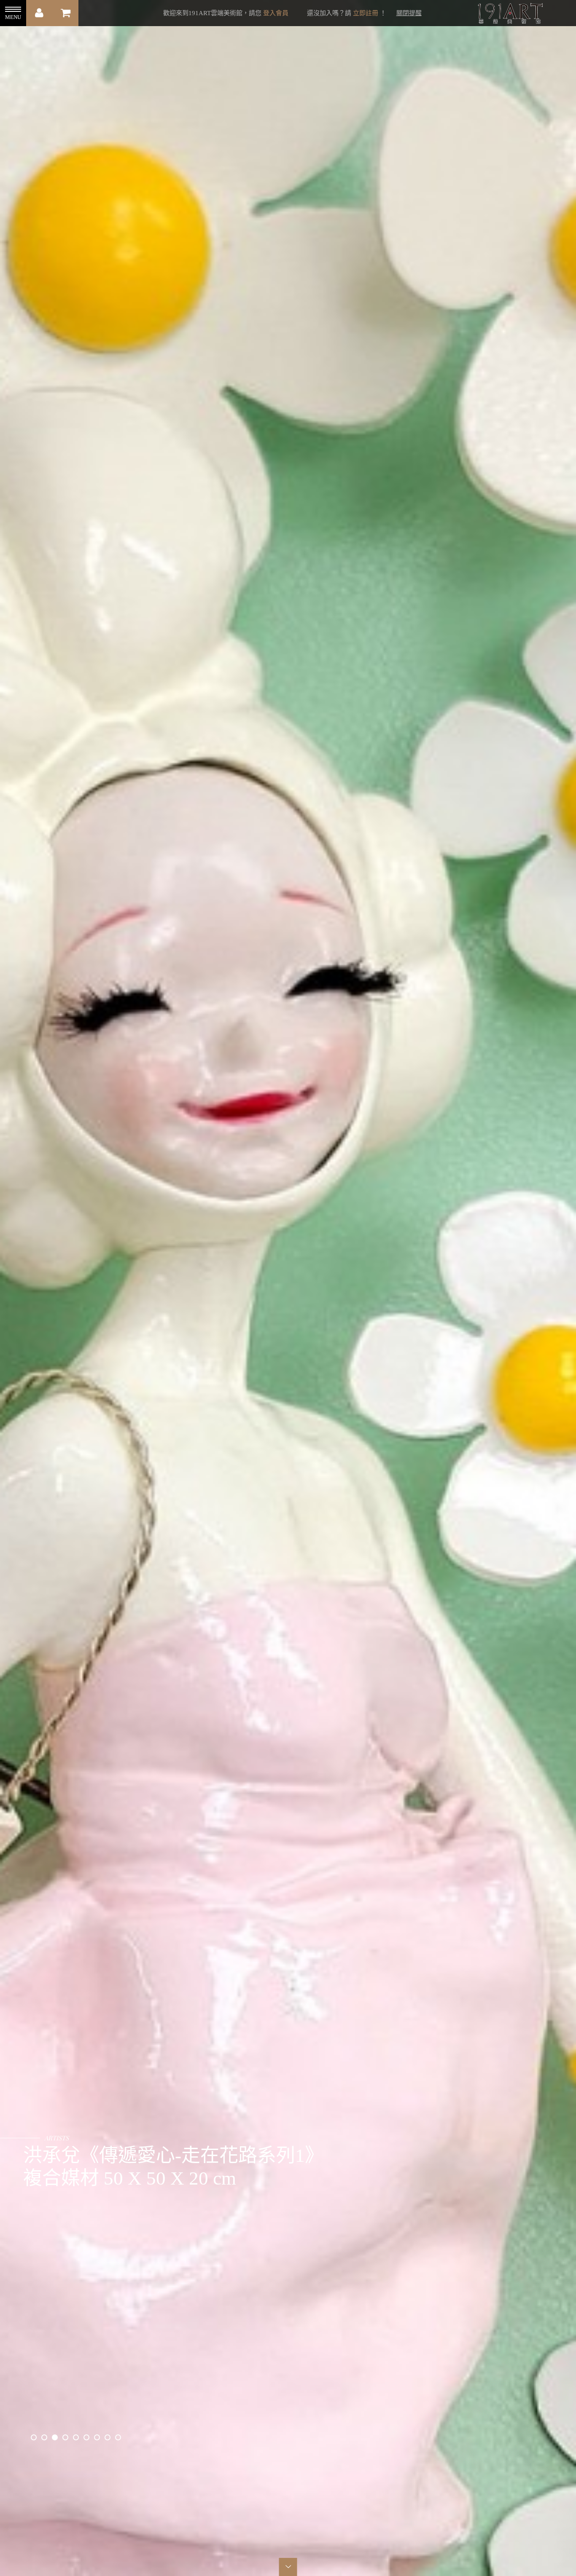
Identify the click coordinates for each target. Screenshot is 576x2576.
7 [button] (97, 2437)
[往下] (288, 2567)
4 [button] (65, 2437)
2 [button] (44, 2437)
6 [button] (86, 2437)
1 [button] (34, 2437)
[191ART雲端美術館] (509, 14)
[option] (288, 1288)
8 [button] (108, 2437)
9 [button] (118, 2437)
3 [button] (55, 2437)
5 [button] (76, 2437)
